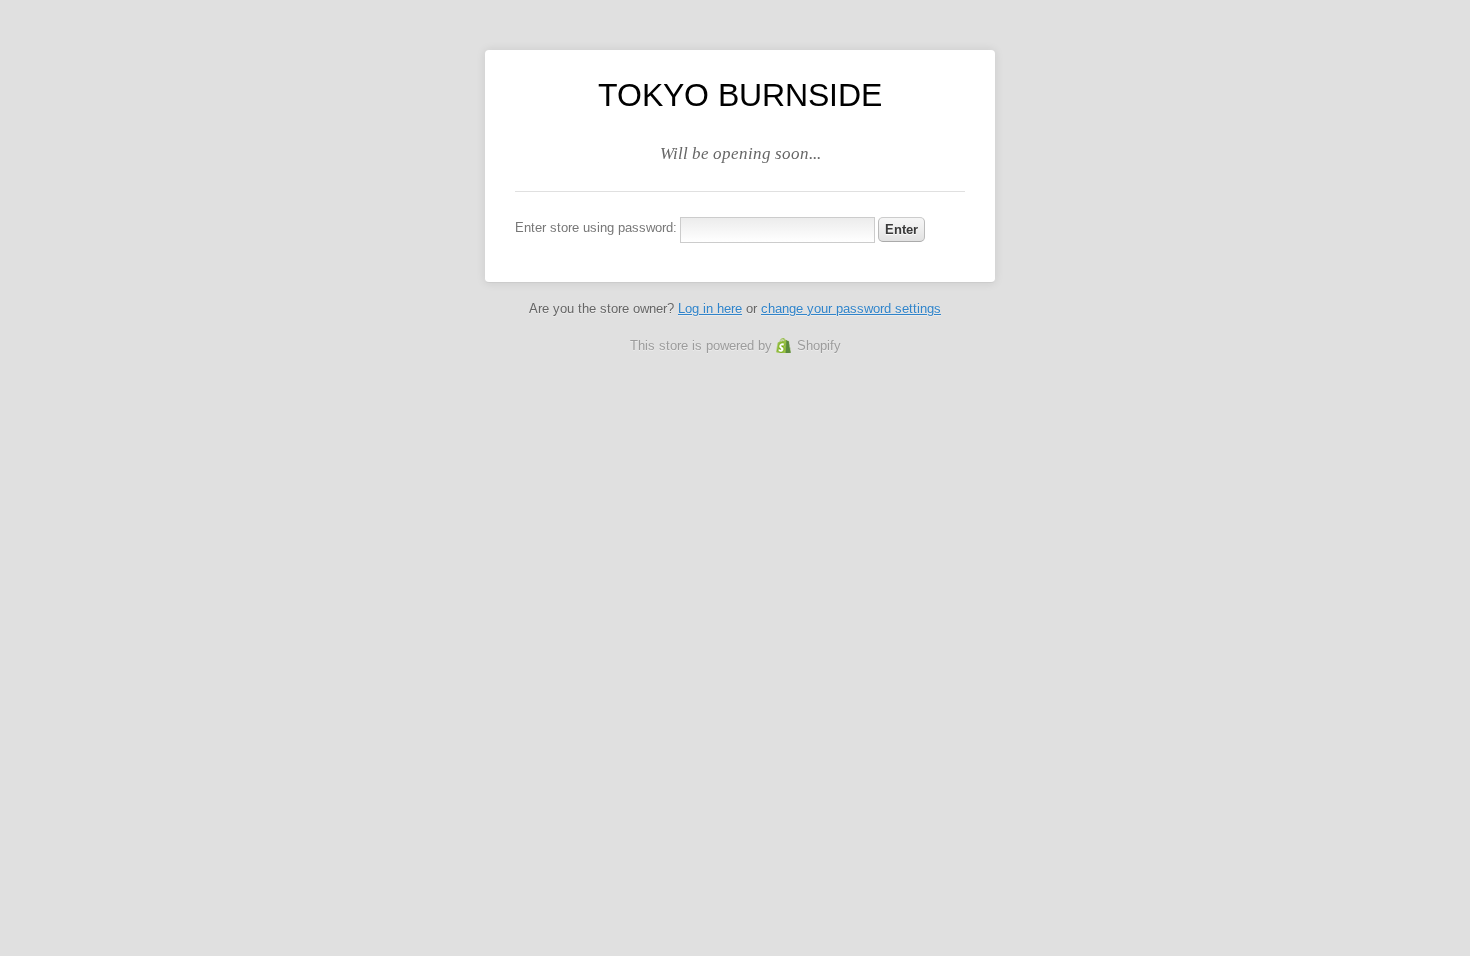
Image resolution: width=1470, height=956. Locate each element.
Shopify (819, 345)
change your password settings (851, 308)
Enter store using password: (596, 227)
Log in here (710, 308)
